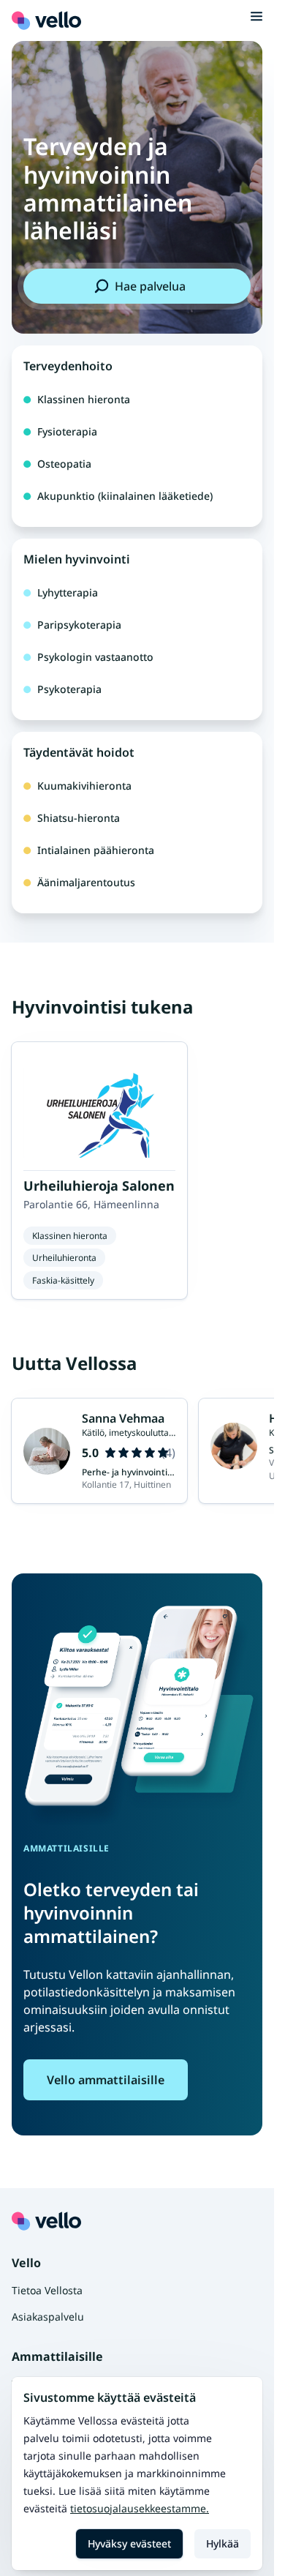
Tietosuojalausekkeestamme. (140, 2508)
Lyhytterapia (68, 592)
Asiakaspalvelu (48, 2317)
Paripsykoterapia (79, 625)
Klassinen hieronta (84, 399)
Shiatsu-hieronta (79, 818)
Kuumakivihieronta (84, 786)
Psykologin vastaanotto (95, 657)
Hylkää (223, 2543)
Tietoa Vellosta (47, 2290)
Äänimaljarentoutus (86, 882)
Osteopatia (64, 464)
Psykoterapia (69, 689)
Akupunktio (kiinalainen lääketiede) (125, 496)
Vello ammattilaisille (106, 2080)
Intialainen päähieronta (96, 850)
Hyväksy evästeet (129, 2543)
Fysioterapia (67, 431)
